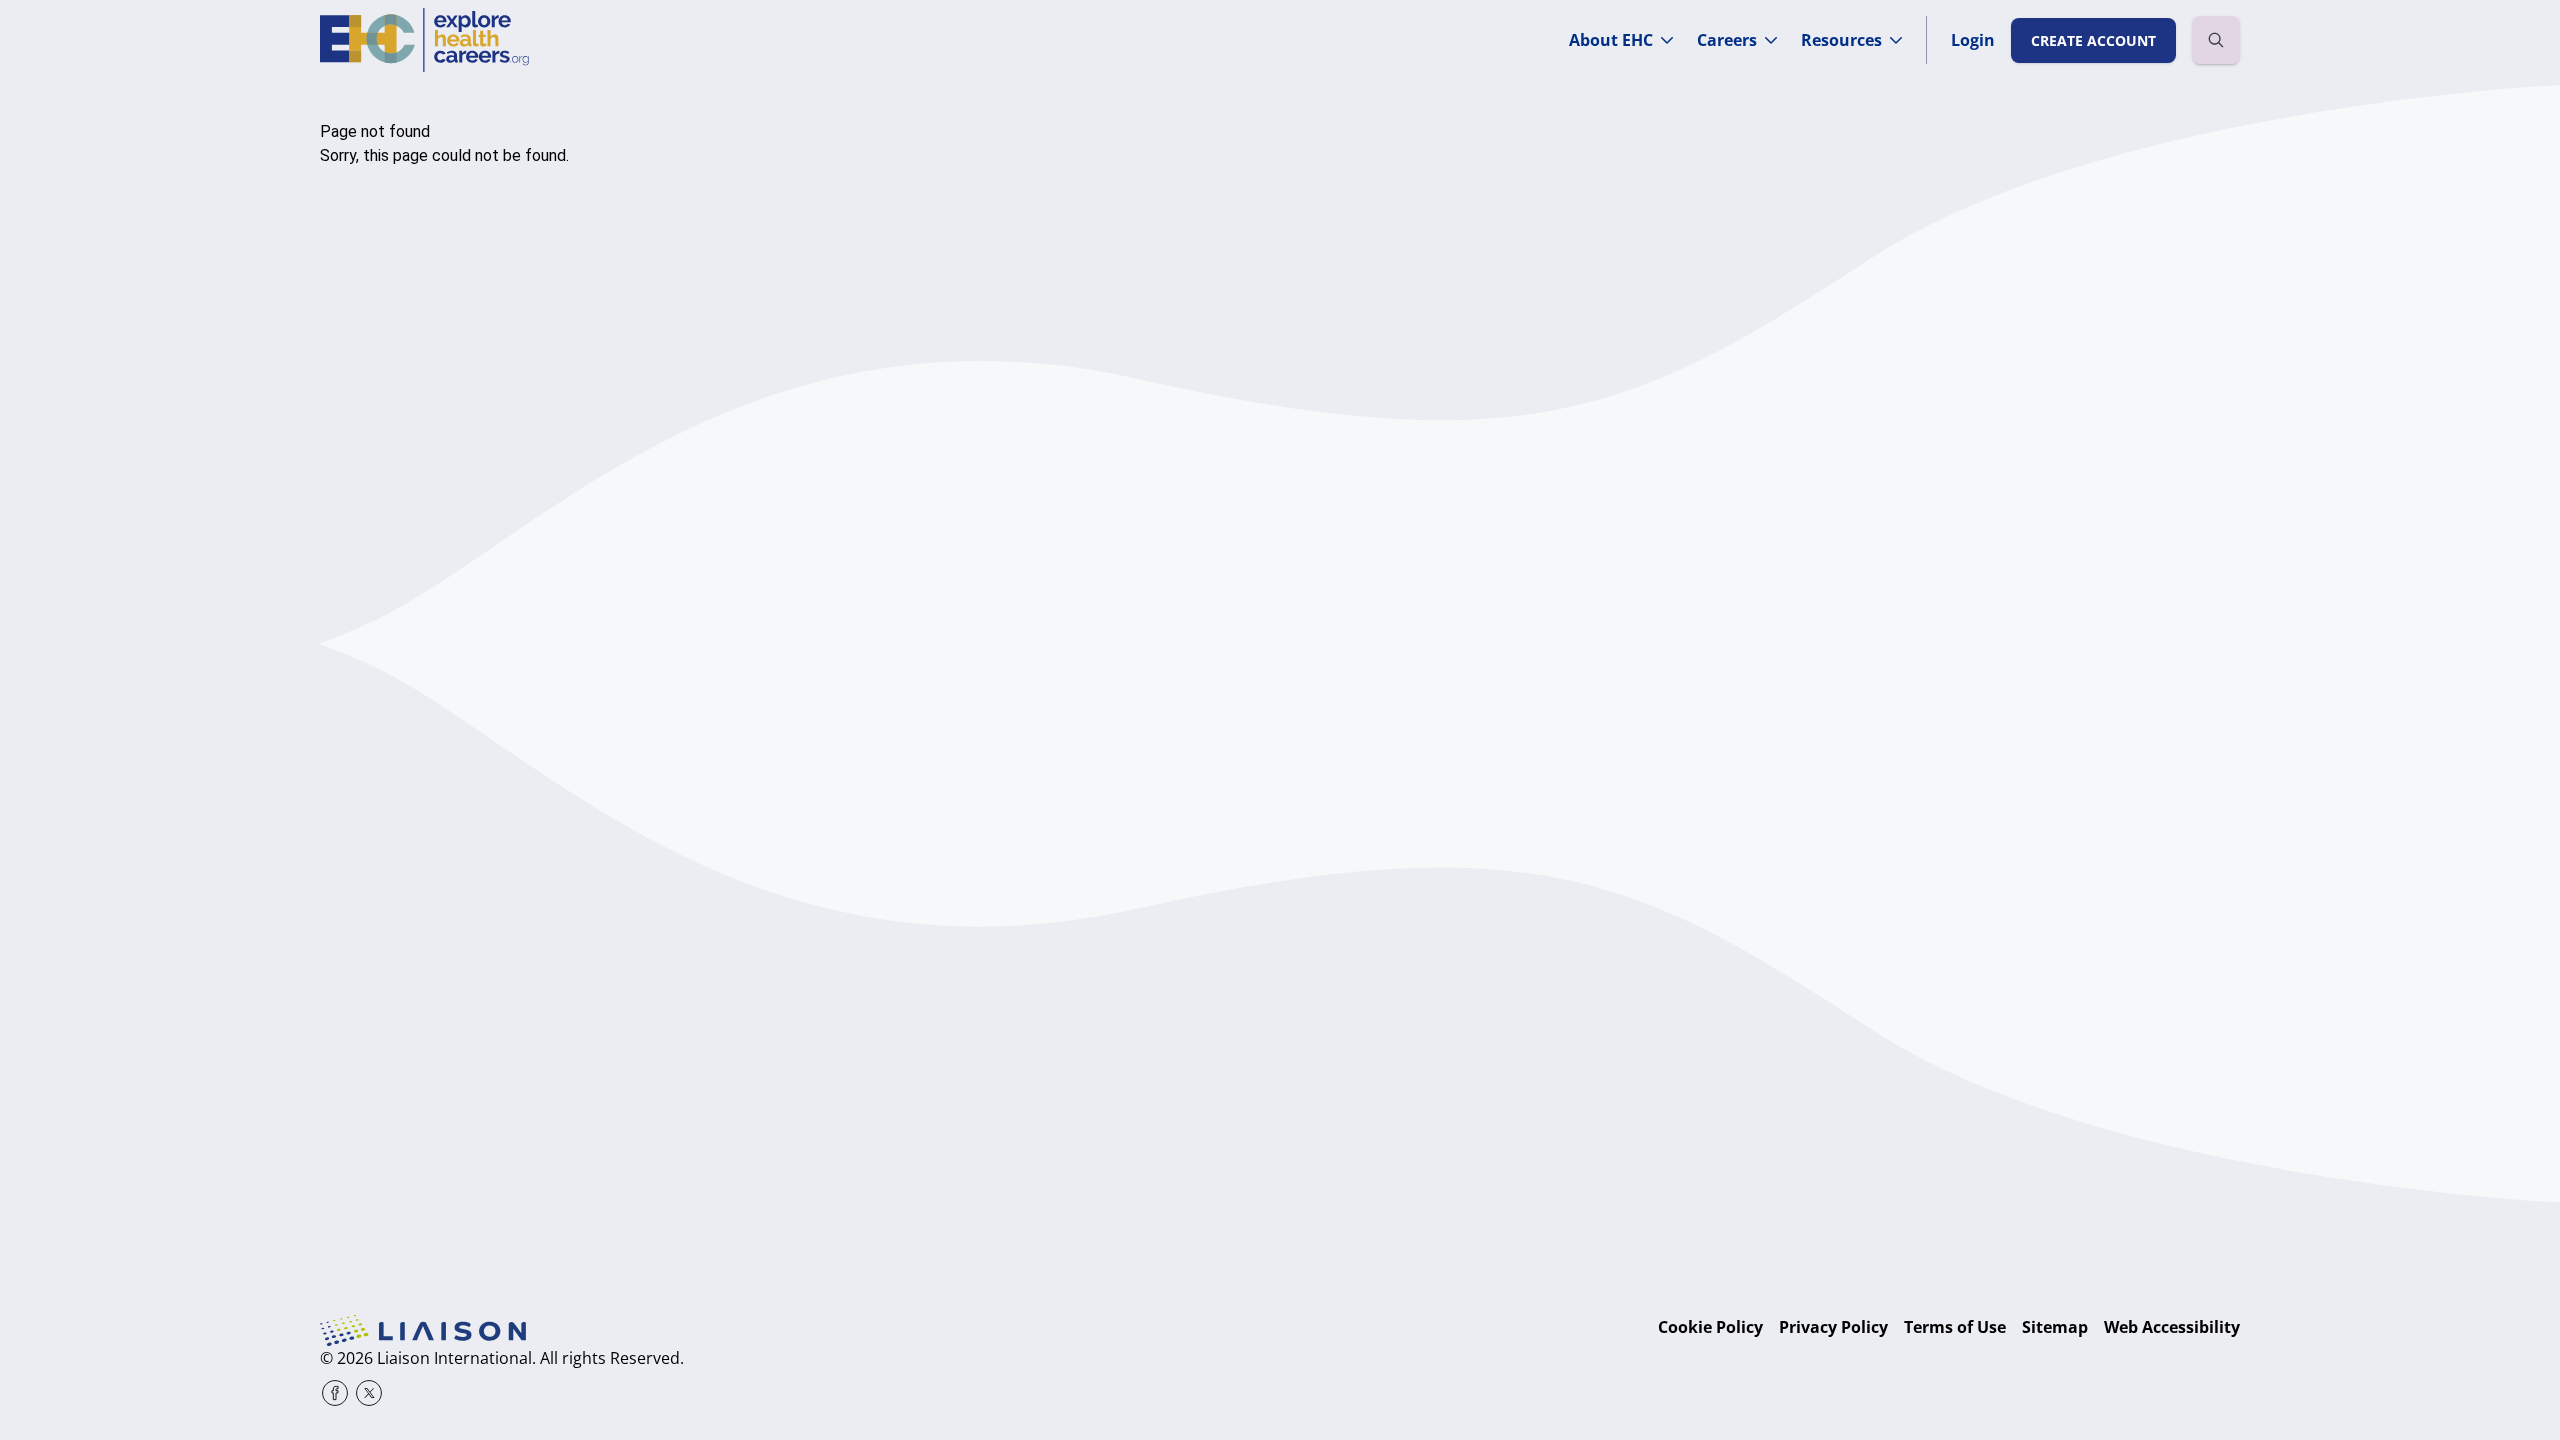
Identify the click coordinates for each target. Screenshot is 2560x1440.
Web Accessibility (2172, 1327)
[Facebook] (335, 1393)
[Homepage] (424, 40)
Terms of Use (1955, 1327)
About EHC (1611, 40)
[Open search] (2216, 40)
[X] (369, 1393)
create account (2093, 40)
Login (1973, 40)
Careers (1727, 40)
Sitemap (2055, 1327)
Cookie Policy (1710, 1327)
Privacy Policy (1833, 1327)
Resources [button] (1841, 40)
